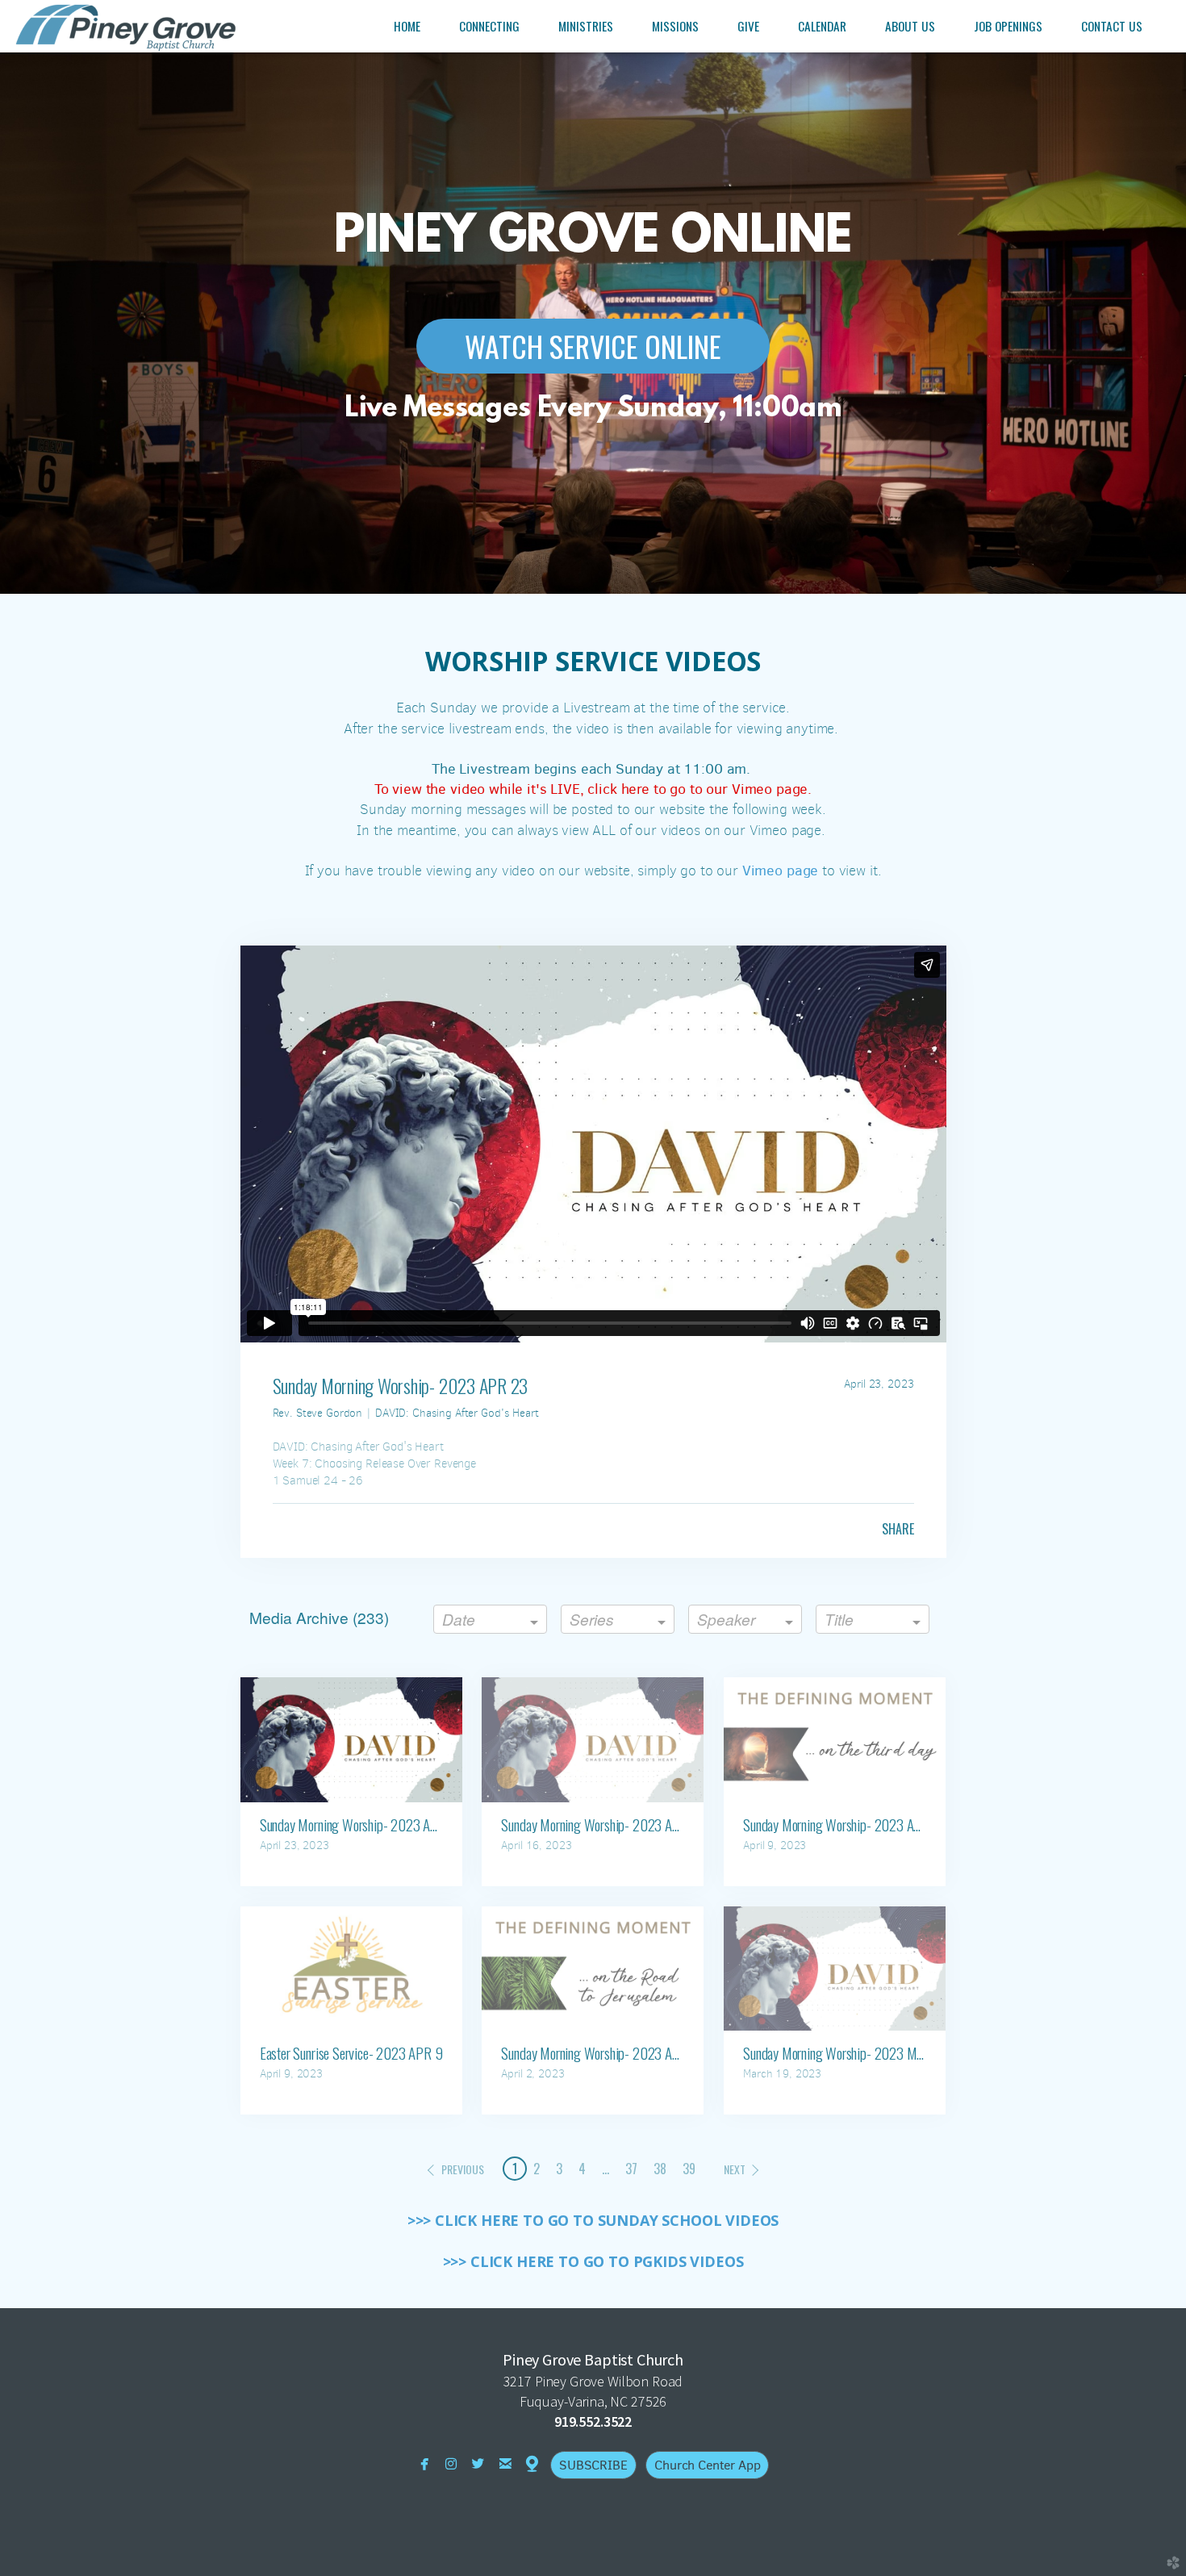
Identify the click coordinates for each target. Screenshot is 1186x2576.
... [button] (606, 2169)
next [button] (735, 2169)
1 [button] (515, 2169)
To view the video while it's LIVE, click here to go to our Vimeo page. (593, 789)
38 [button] (660, 2169)
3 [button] (559, 2169)
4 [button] (582, 2169)
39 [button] (689, 2169)
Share (898, 1529)
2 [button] (537, 2169)
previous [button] (463, 2169)
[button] (593, 346)
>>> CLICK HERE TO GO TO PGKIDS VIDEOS (593, 2261)
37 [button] (631, 2169)
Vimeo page (780, 870)
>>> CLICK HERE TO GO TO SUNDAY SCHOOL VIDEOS (593, 2220)
